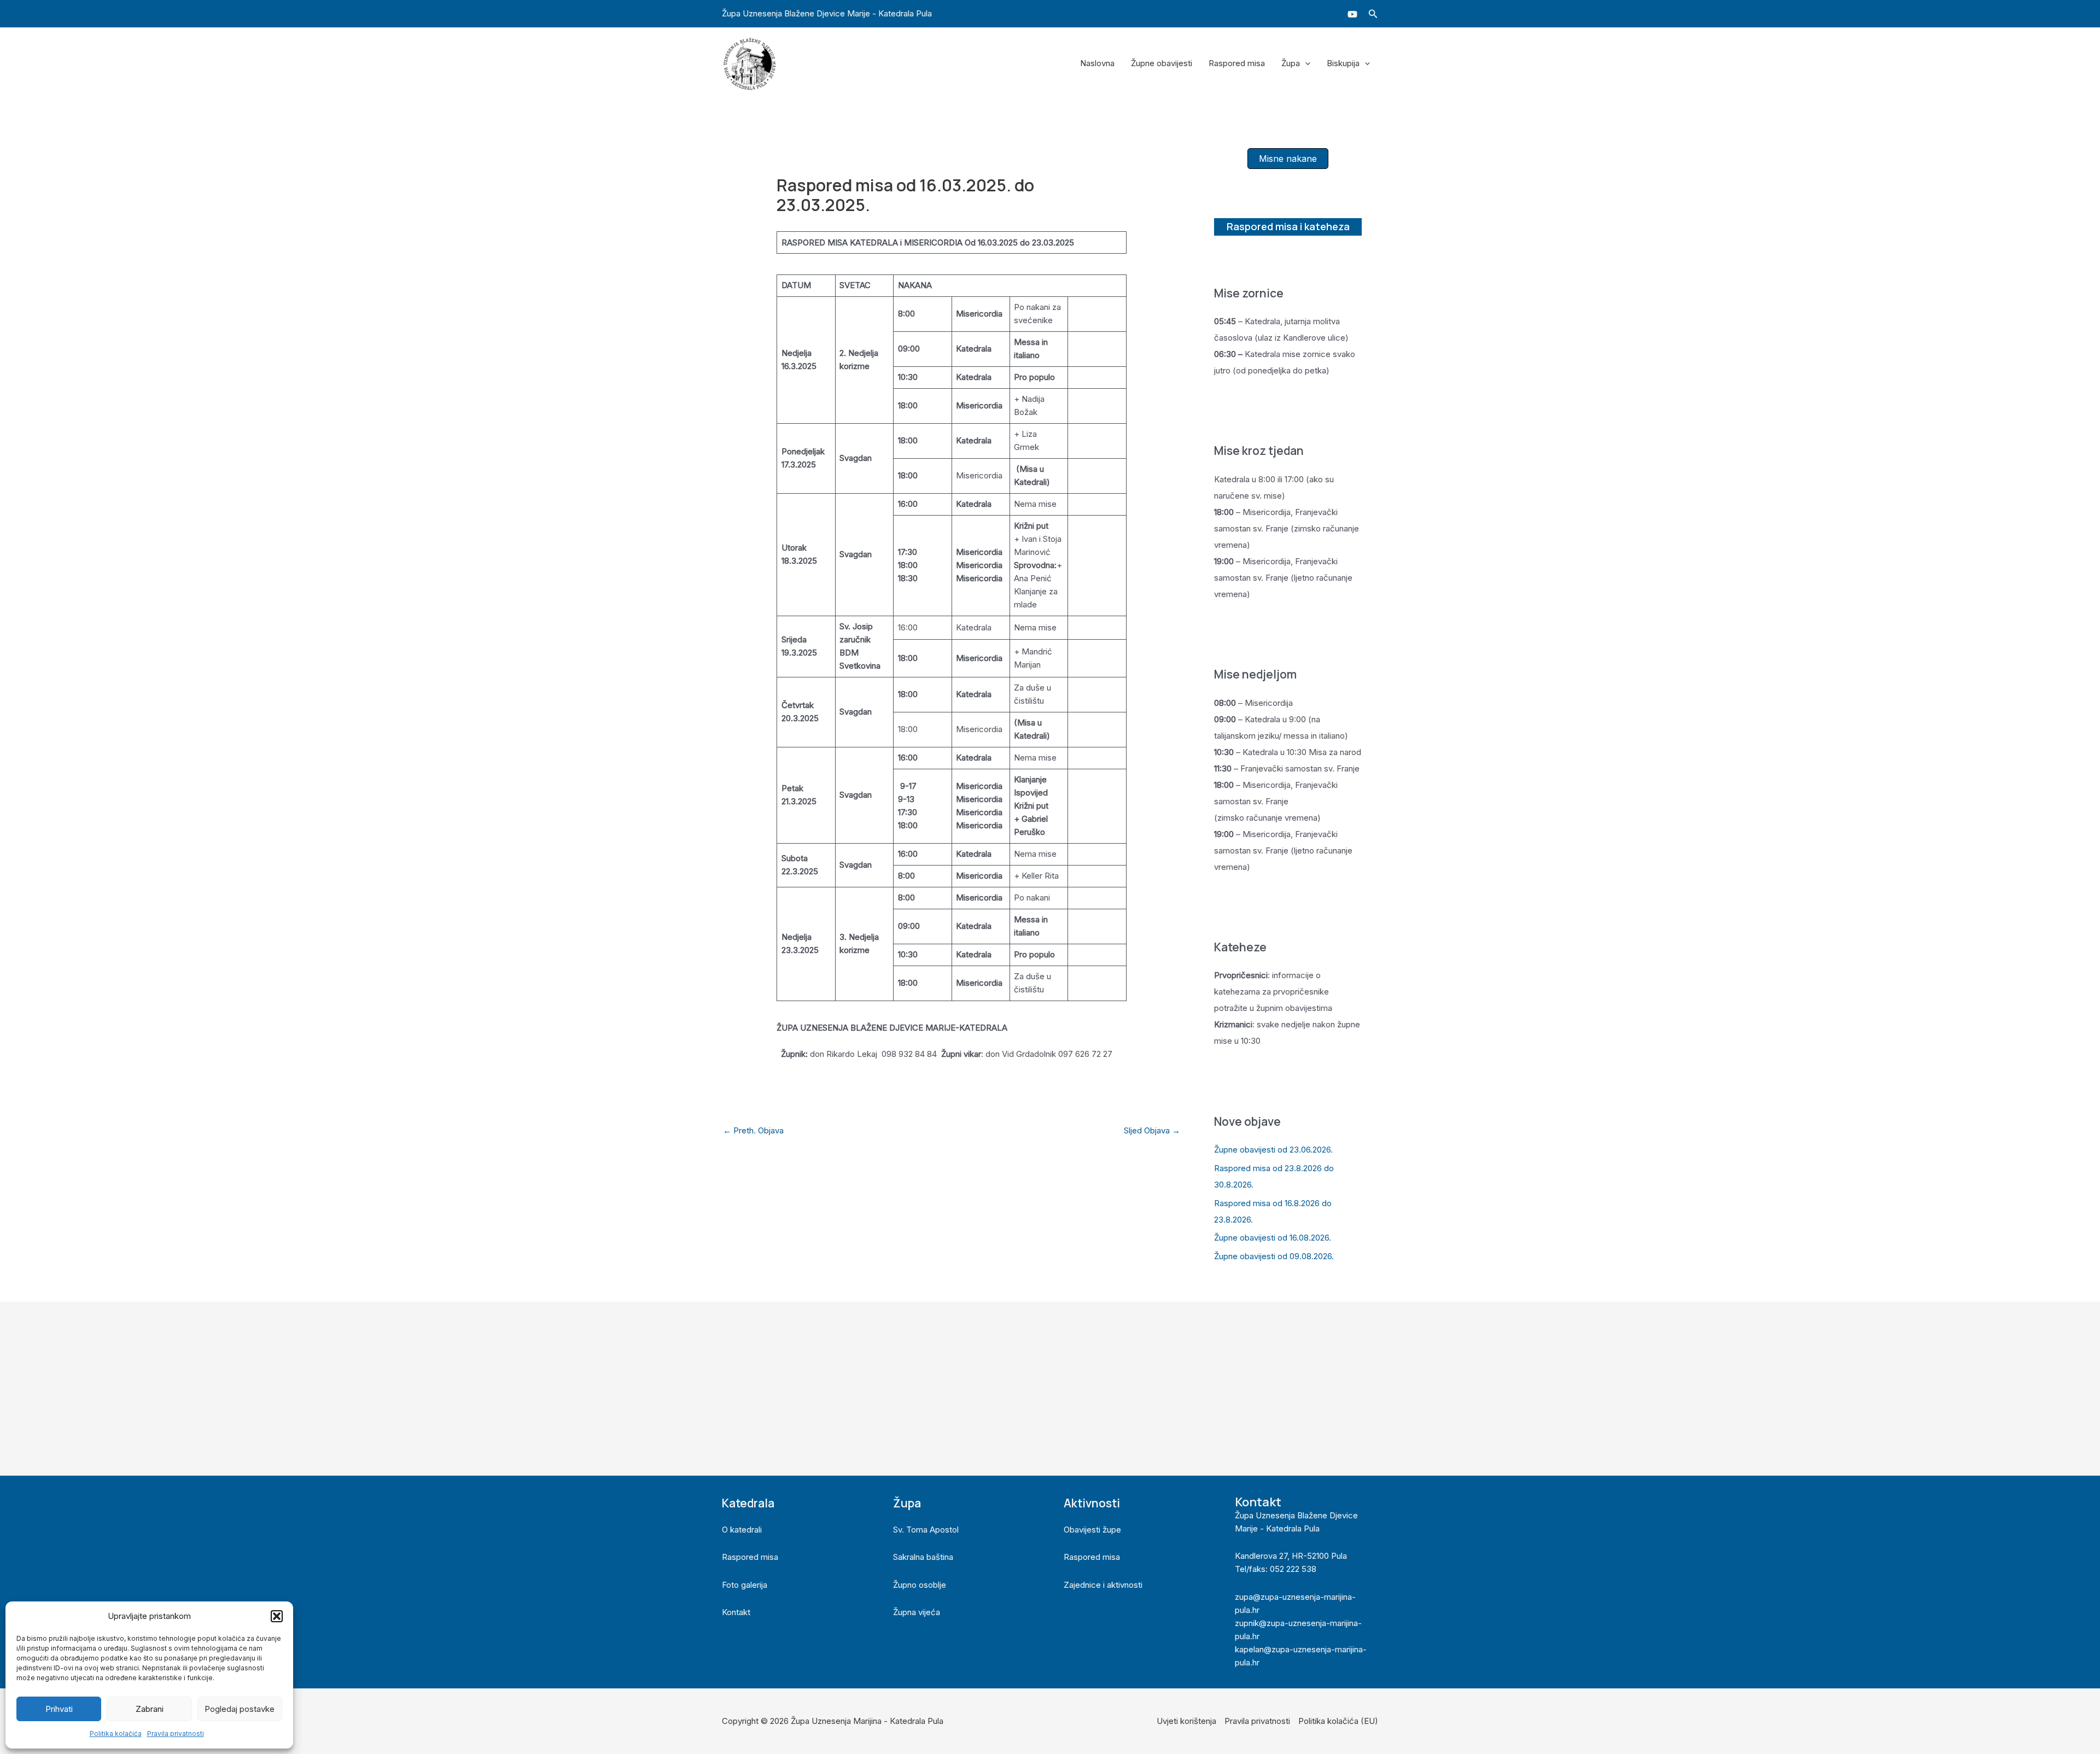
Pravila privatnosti (176, 1733)
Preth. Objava (753, 1130)
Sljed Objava (1152, 1130)
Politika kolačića (116, 1733)
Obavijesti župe (1092, 1530)
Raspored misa (1237, 63)
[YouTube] (1352, 14)
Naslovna (1097, 63)
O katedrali (742, 1530)
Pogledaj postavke (240, 1709)
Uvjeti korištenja (1186, 1721)
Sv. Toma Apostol (926, 1530)
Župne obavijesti (1162, 63)
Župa (1291, 63)
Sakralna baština (923, 1557)
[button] (277, 1616)
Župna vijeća (917, 1612)
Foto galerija (745, 1585)
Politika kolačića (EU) (1338, 1721)
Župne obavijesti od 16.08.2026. (1273, 1238)
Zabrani (150, 1709)
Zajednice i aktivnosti (1103, 1585)
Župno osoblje (920, 1585)
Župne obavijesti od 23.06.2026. (1273, 1150)
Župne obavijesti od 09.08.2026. (1274, 1256)
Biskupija (1343, 63)
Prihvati (59, 1709)
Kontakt (736, 1612)
